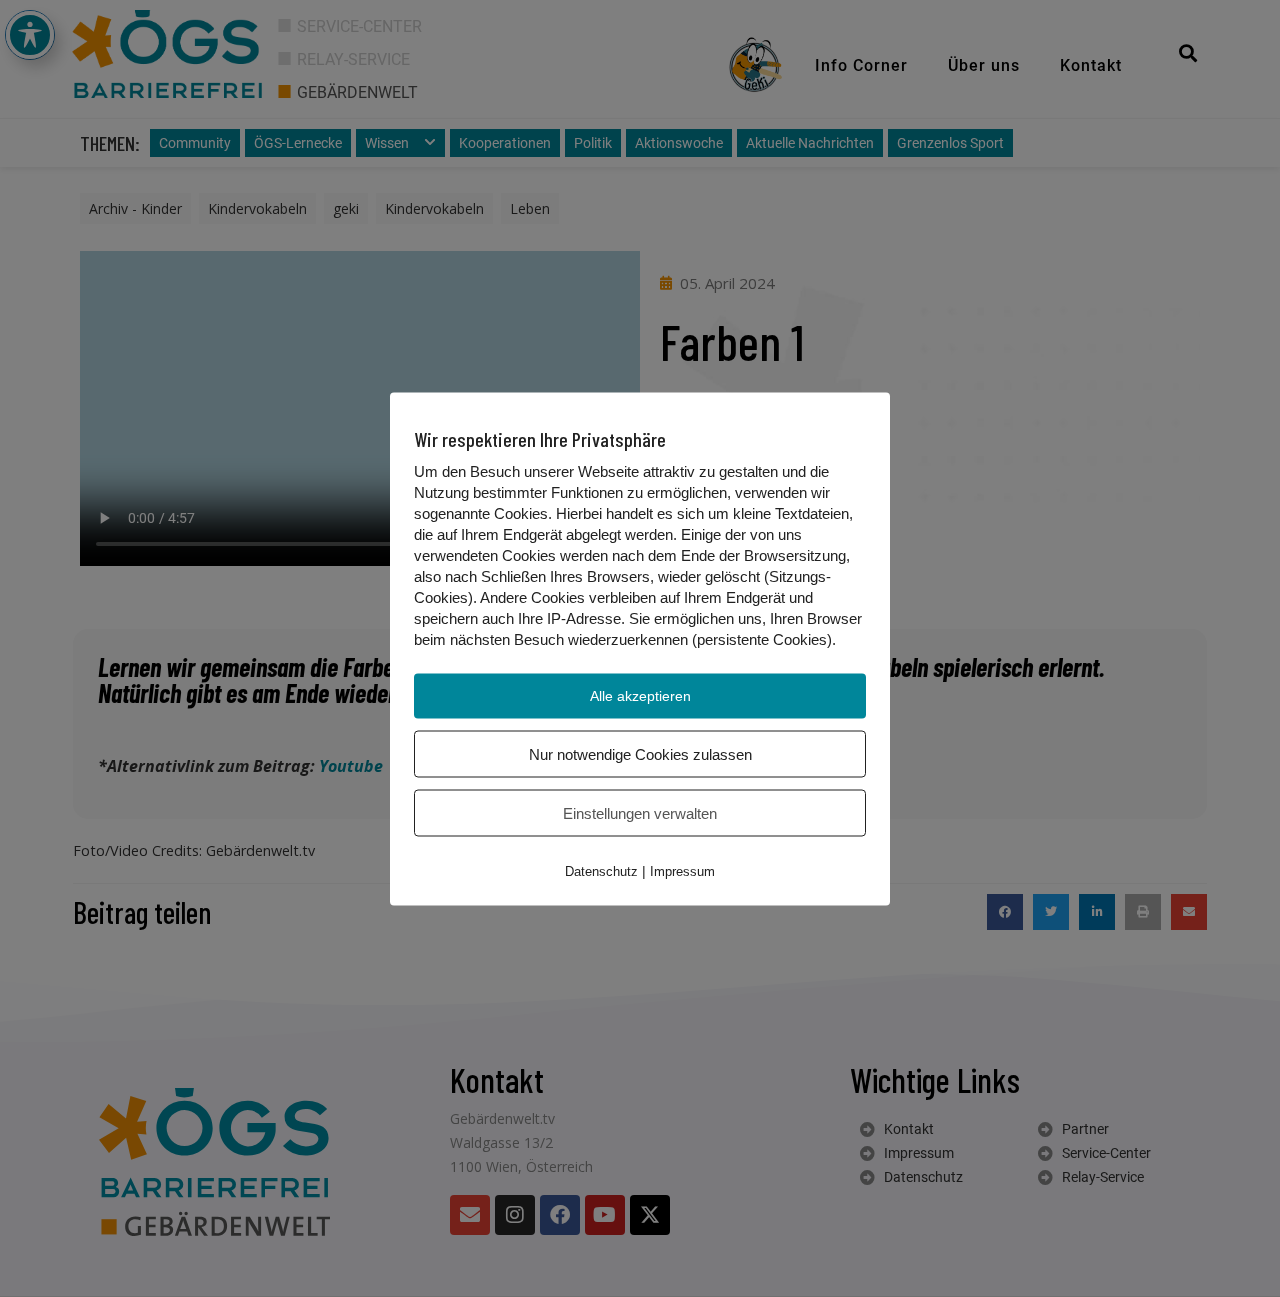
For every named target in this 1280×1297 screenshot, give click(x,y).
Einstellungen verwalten (640, 812)
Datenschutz (601, 870)
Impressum (682, 870)
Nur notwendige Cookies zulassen (640, 753)
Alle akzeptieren (640, 695)
